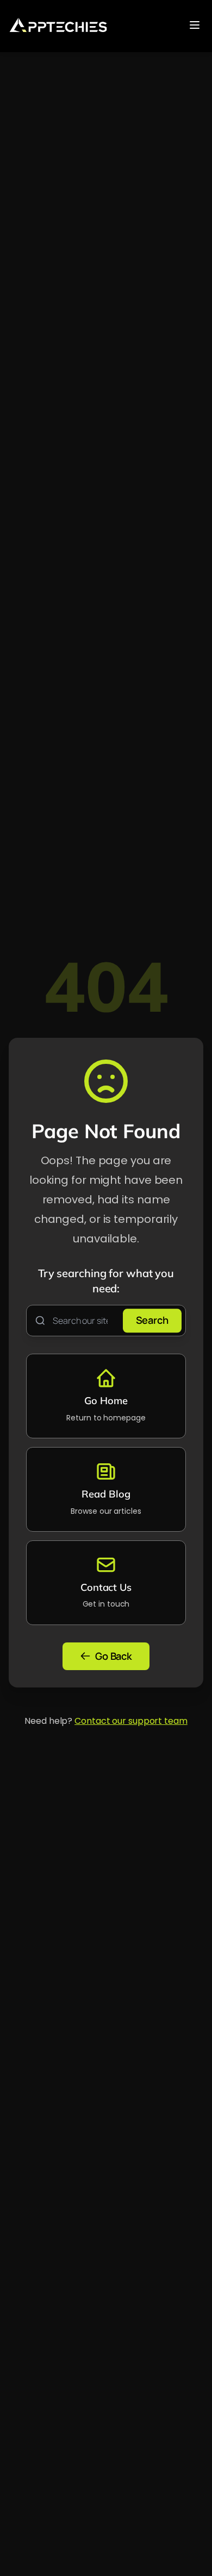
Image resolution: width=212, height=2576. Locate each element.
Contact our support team (131, 1721)
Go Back (114, 1656)
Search (152, 1321)
